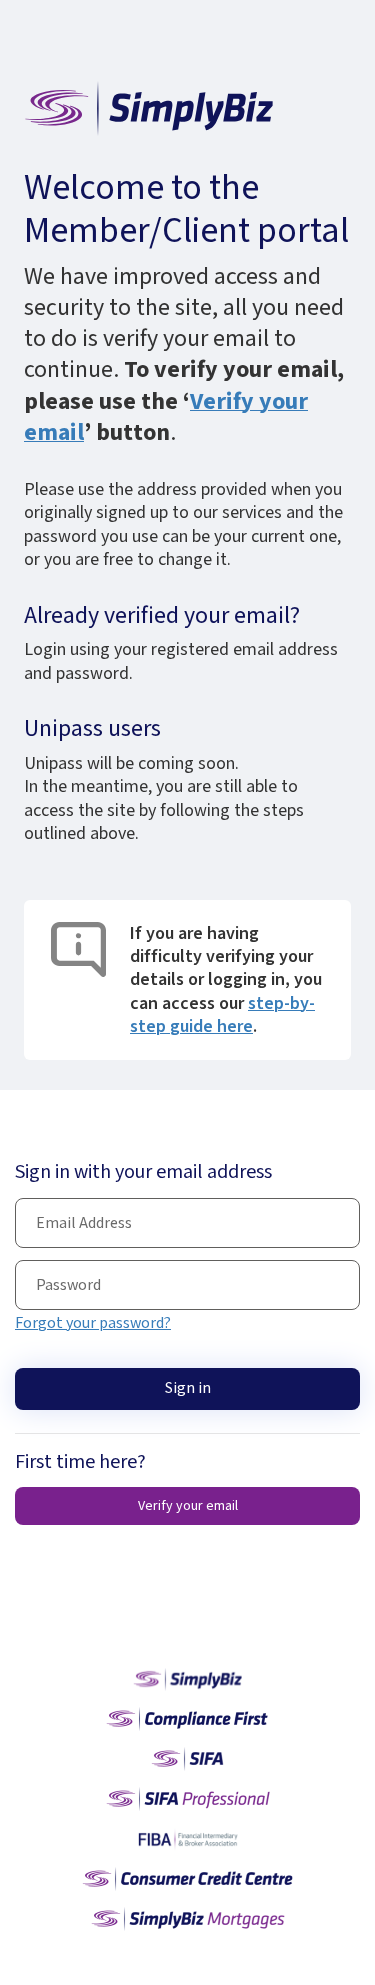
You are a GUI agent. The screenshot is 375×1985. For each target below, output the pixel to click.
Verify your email (188, 1506)
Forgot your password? (93, 1323)
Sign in (188, 1388)
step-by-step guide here (222, 1015)
